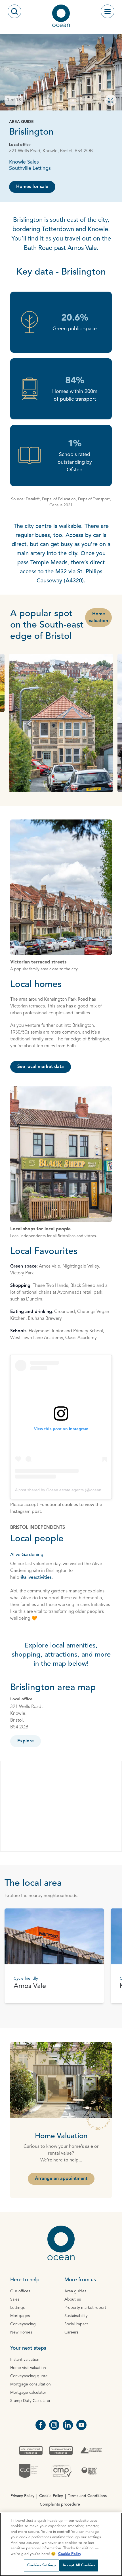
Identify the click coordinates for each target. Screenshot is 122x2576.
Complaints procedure (60, 2504)
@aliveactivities (36, 1578)
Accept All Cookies (79, 2565)
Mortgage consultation (30, 2384)
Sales (15, 2299)
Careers (71, 2332)
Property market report (85, 2308)
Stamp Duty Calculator (30, 2401)
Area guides (75, 2291)
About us (73, 2299)
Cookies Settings (42, 2565)
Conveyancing (23, 2324)
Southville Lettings (30, 168)
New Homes (21, 2332)
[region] (61, 2544)
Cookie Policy (51, 2496)
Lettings (17, 2308)
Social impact (76, 2324)
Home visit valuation (28, 2368)
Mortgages (20, 2316)
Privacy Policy (22, 2496)
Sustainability (76, 2316)
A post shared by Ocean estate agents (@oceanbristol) (64, 1490)
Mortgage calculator (28, 2393)
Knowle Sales (24, 162)
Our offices (20, 2291)
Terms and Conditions (87, 2496)
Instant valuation (25, 2360)
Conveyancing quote (29, 2376)
